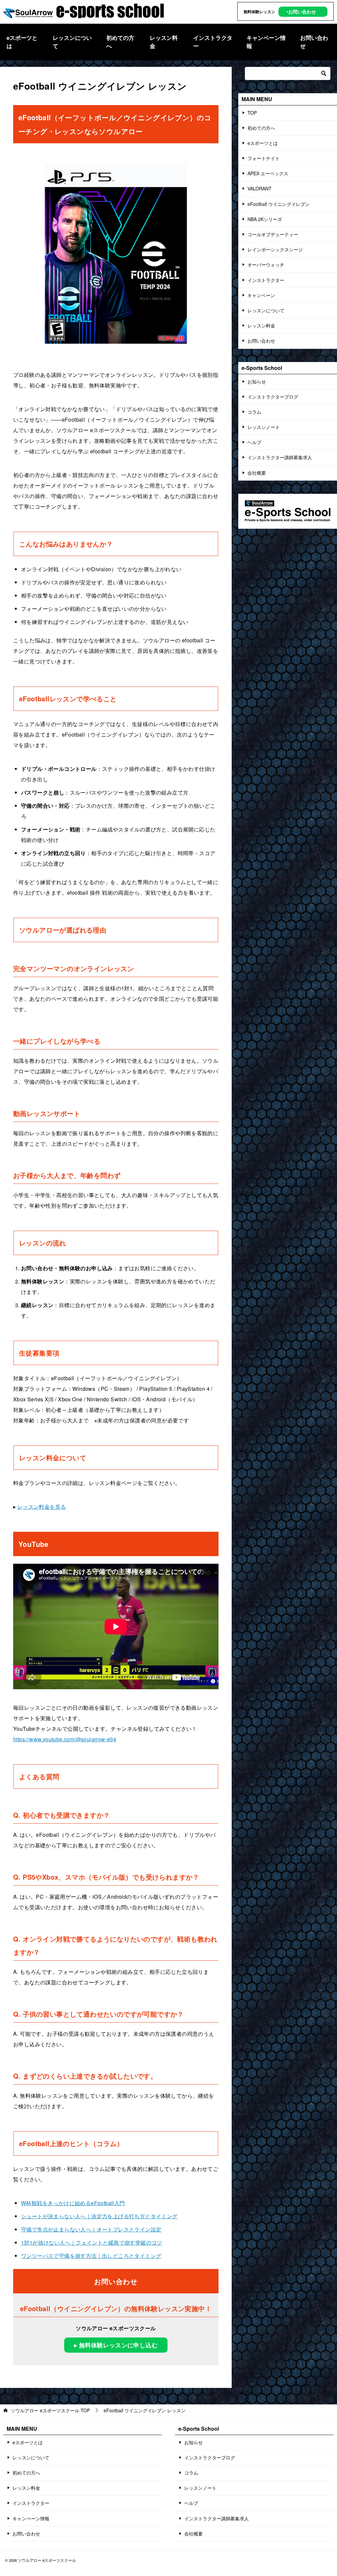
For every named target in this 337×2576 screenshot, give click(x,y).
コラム (254, 412)
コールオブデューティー (273, 234)
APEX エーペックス (268, 173)
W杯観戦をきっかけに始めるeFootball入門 (73, 2203)
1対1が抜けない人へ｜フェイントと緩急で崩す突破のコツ (92, 2242)
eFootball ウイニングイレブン (279, 204)
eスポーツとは (22, 42)
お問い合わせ (314, 42)
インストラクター (213, 42)
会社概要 (257, 473)
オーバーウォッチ (266, 265)
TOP (252, 113)
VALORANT (259, 188)
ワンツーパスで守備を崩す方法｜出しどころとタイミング (91, 2256)
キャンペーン (261, 295)
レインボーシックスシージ (275, 249)
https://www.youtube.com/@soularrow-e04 (65, 1739)
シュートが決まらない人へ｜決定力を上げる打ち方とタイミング (99, 2216)
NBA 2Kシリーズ (265, 219)
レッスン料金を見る (42, 1507)
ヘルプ (254, 442)
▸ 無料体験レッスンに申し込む (116, 2345)
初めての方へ (120, 42)
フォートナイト (264, 158)
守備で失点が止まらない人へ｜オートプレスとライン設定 (91, 2229)
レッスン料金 (164, 42)
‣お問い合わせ (301, 12)
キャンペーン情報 (266, 42)
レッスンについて (72, 42)
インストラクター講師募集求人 (280, 457)
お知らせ (257, 381)
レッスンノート (264, 427)
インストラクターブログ (273, 397)
